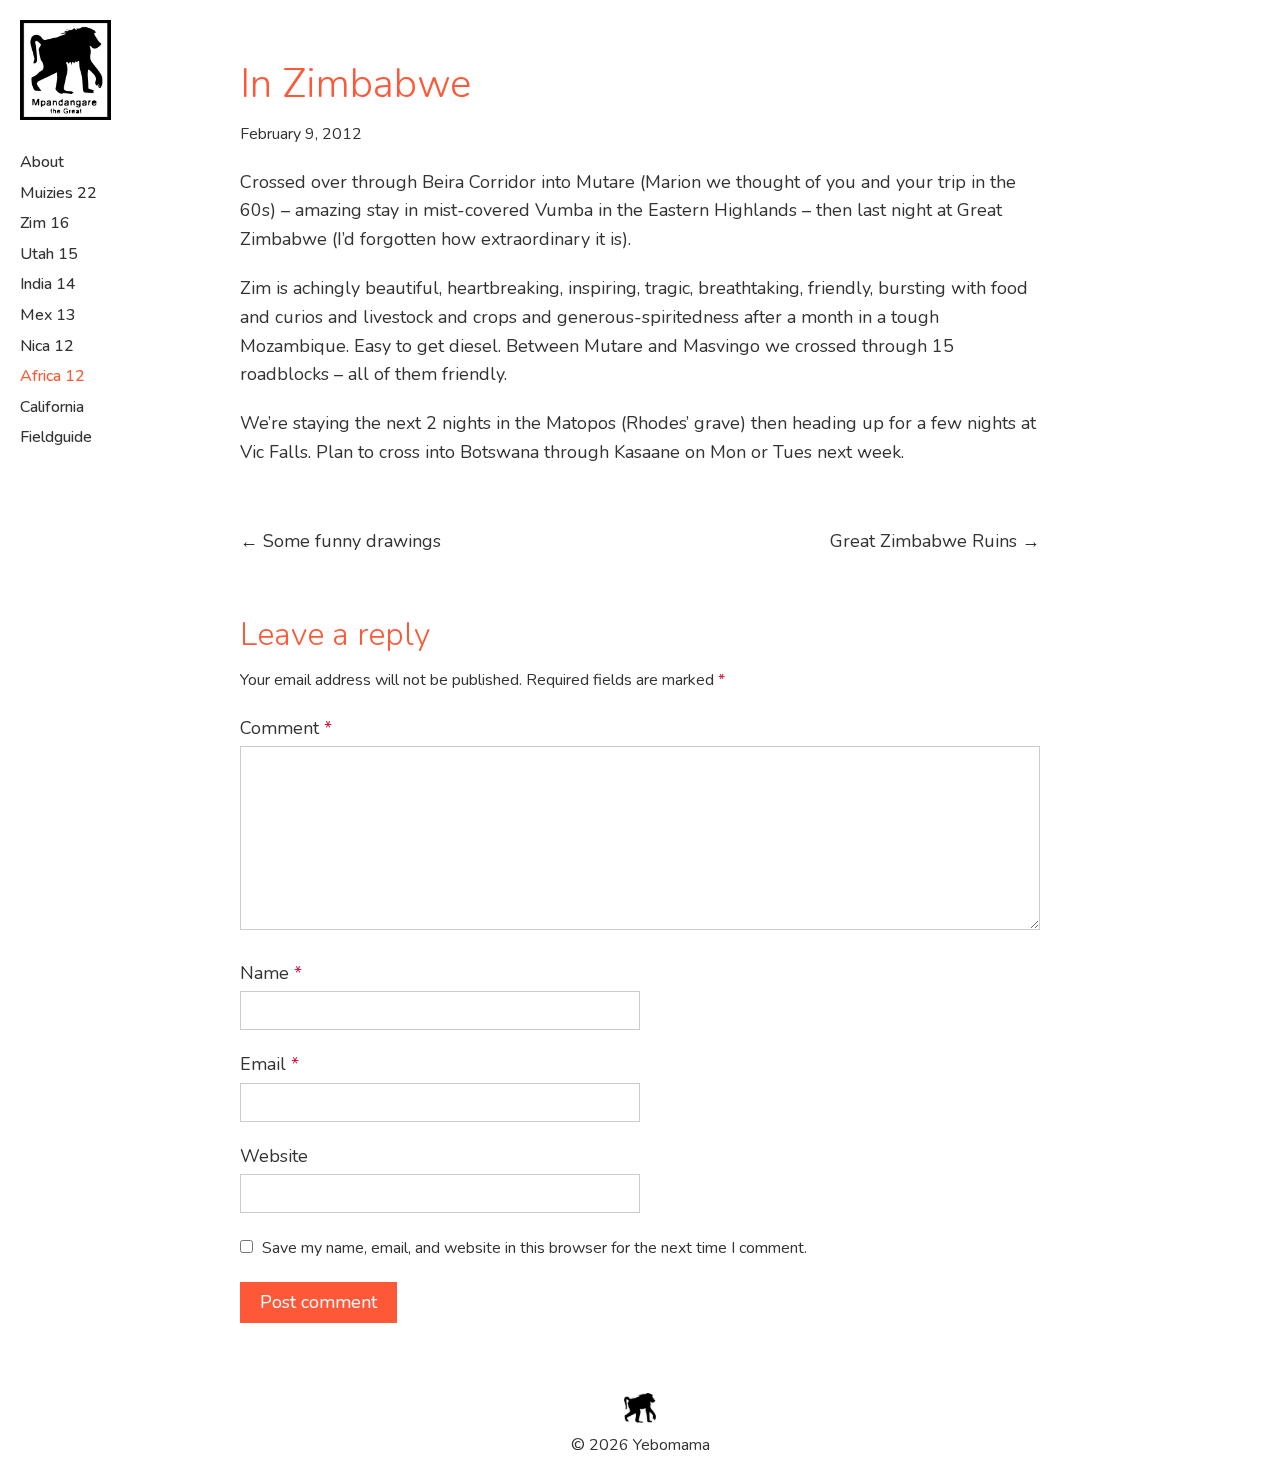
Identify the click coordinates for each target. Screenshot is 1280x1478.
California (52, 407)
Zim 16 (45, 223)
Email (269, 1064)
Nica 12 (47, 346)
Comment (286, 728)
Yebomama (80, 70)
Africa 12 (52, 376)
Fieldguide (56, 437)
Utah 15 (49, 254)
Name (271, 973)
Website (274, 1156)
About (42, 162)
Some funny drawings (340, 541)
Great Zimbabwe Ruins (935, 541)
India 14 (48, 284)
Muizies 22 (58, 193)
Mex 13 (48, 315)
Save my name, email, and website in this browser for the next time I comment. (534, 1248)
